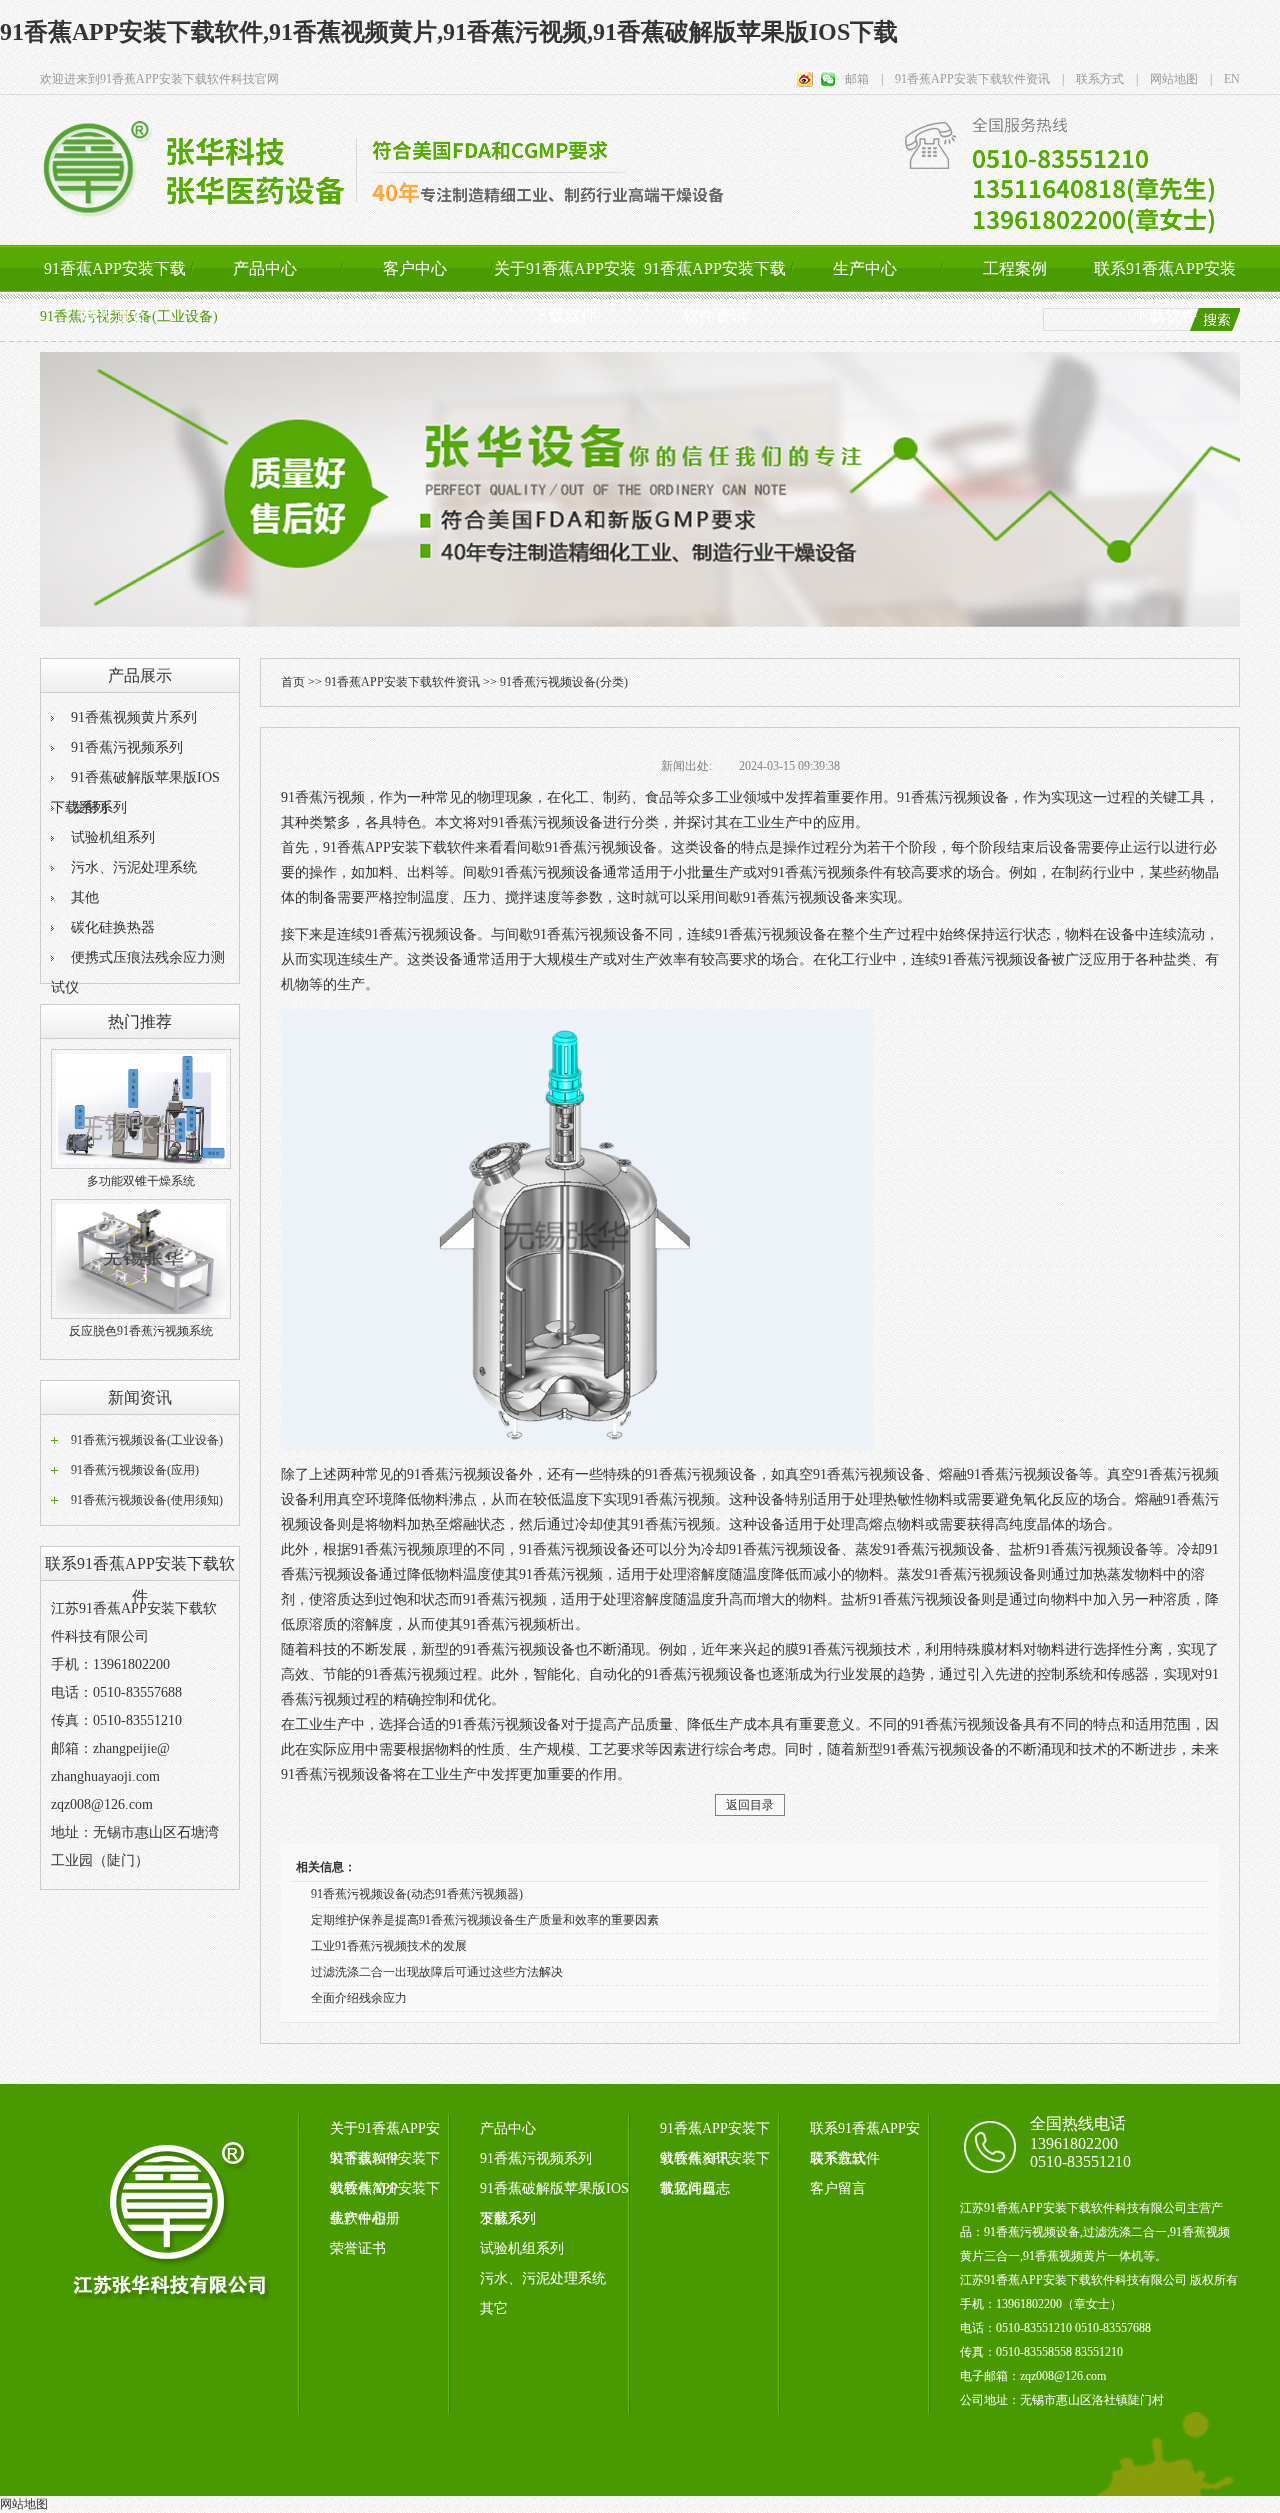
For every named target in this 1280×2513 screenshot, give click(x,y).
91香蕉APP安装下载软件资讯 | (973, 79)
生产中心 (865, 268)
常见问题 (688, 2188)
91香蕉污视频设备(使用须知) (147, 1500)
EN (1226, 79)
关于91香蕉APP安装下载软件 (565, 292)
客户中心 (415, 268)
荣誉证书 (358, 2248)
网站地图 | (1175, 79)
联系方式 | (1101, 79)
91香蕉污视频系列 (127, 747)
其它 (494, 2308)
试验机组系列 (113, 837)
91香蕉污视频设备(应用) (135, 1470)
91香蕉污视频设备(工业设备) (147, 1440)
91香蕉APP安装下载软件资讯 (715, 292)
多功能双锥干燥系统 (141, 1181)
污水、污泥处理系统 (134, 867)
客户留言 (838, 2188)
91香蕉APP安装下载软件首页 (115, 292)
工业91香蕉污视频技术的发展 (389, 1946)
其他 (85, 897)
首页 (293, 682)
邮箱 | (864, 79)
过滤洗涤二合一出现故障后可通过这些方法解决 (437, 1972)
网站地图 (24, 2504)
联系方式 (838, 2158)
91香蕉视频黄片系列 (134, 717)
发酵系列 (99, 807)
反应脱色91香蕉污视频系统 (141, 1331)
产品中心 (265, 268)
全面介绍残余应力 (359, 1998)
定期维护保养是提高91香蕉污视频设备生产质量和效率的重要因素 (485, 1920)
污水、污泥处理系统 (543, 2278)
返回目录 (750, 1805)
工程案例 (1015, 268)
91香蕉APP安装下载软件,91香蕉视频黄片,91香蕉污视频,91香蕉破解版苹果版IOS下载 (449, 32)
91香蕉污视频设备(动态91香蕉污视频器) (417, 1894)
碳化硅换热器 (113, 927)
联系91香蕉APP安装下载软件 (1165, 292)
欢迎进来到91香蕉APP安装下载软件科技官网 (159, 79)
